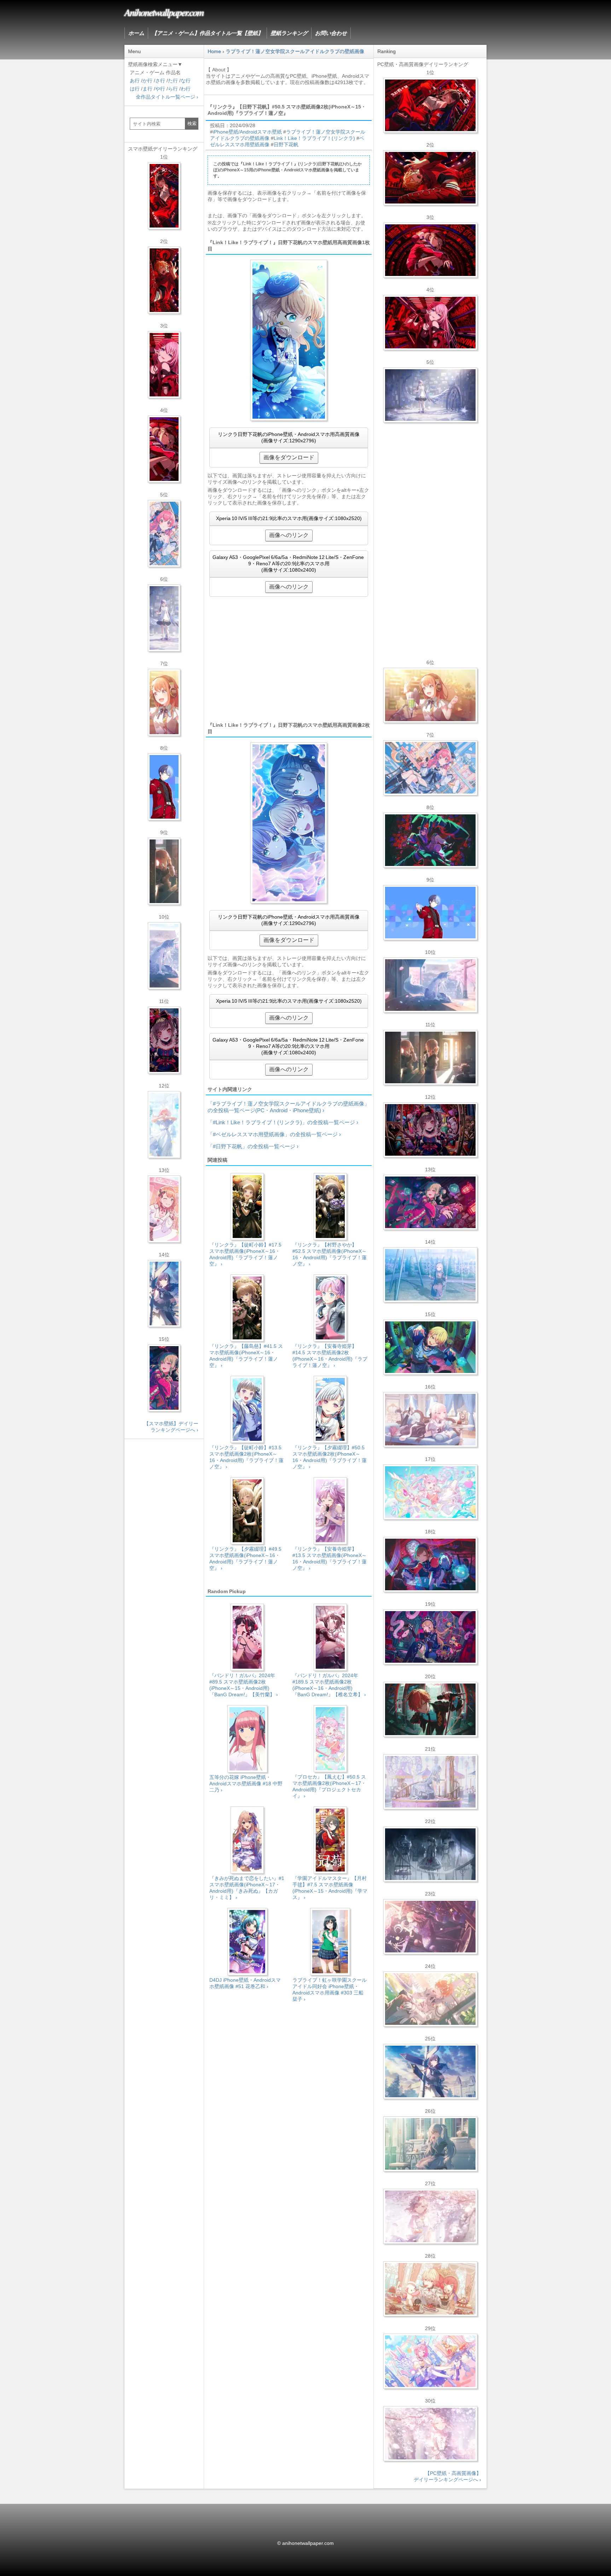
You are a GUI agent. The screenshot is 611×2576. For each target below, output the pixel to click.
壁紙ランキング (289, 33)
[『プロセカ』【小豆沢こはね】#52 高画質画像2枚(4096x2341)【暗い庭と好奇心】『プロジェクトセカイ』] (430, 1637)
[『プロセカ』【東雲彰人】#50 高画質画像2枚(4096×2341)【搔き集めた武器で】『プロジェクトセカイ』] (430, 1709)
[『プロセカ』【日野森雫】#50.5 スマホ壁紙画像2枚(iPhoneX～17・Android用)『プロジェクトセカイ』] (164, 956)
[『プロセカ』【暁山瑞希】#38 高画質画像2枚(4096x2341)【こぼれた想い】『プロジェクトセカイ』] (430, 2434)
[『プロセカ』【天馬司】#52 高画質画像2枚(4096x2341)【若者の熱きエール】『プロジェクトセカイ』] (430, 1347)
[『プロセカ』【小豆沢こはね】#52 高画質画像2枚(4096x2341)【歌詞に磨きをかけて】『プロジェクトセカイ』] (430, 250)
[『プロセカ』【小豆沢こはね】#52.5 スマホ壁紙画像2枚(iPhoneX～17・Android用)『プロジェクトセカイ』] (164, 449)
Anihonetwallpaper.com (164, 12)
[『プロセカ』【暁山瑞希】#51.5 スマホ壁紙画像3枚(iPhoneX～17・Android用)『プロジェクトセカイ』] (164, 871)
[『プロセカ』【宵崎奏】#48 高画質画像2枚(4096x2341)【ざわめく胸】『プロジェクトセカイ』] (430, 1782)
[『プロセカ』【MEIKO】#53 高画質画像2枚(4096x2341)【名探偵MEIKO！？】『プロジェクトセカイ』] (430, 1564)
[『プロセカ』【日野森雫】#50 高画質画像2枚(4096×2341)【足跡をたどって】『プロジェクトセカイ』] (430, 985)
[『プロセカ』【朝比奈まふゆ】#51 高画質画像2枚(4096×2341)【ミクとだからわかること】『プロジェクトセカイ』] (430, 2071)
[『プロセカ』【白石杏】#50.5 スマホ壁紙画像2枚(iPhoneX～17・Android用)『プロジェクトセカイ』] (164, 196)
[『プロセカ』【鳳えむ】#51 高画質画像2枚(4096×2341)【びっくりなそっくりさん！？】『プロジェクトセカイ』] (430, 2361)
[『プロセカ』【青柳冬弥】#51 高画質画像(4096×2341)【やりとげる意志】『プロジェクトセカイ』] (430, 913)
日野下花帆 (286, 145)
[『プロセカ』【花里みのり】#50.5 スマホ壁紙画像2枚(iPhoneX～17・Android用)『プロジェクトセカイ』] (164, 1209)
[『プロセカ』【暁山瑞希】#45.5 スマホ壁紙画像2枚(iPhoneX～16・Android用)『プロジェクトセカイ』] (164, 1125)
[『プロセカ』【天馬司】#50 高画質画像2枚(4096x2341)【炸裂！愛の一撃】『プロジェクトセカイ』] (430, 2289)
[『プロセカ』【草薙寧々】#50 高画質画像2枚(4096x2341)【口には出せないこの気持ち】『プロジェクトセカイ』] (430, 1202)
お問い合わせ (331, 33)
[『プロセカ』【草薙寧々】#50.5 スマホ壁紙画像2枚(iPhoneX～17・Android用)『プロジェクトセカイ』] (164, 1378)
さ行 (160, 81)
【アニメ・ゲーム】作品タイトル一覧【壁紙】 (207, 33)
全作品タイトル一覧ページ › (167, 97)
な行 (186, 81)
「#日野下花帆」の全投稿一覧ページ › (253, 1146)
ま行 (147, 89)
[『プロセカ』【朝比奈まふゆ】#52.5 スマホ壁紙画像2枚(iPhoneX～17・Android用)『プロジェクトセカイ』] (164, 618)
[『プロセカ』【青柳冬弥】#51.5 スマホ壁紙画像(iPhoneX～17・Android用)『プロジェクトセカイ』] (164, 787)
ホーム (136, 33)
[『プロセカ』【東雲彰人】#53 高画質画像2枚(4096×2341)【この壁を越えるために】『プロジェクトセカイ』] (430, 178)
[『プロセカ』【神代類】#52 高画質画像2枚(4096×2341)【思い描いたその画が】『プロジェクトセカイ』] (430, 840)
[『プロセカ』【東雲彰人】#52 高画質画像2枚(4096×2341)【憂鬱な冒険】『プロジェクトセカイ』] (430, 1999)
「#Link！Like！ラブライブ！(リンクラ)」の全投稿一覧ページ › (283, 1122)
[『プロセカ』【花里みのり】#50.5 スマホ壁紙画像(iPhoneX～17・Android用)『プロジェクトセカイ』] (164, 702)
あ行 (135, 81)
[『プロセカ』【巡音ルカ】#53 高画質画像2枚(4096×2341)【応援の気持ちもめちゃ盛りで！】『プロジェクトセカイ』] (430, 323)
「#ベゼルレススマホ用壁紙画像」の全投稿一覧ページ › (274, 1134)
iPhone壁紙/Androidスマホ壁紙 (247, 132)
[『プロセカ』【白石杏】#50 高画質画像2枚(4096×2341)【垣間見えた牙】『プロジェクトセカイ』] (430, 105)
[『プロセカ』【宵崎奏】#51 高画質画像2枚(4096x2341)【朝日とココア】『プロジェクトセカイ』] (430, 1275)
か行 (147, 81)
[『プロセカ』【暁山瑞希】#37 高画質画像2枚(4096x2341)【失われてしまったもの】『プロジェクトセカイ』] (430, 1854)
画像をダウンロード (289, 457)
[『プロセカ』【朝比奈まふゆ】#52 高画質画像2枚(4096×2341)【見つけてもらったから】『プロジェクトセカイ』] (430, 395)
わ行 (186, 89)
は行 (135, 89)
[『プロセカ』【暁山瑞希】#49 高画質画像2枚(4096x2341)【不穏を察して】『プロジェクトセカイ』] (430, 1927)
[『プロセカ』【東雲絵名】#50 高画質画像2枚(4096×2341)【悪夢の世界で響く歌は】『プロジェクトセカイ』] (430, 1130)
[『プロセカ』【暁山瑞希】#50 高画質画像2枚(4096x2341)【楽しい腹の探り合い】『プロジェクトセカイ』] (430, 1420)
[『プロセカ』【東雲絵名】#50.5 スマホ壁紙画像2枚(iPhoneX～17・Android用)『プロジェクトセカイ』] (164, 1040)
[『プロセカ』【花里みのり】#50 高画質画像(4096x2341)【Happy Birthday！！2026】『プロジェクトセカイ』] (430, 695)
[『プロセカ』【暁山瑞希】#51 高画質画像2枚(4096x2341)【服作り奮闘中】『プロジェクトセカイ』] (430, 1057)
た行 (173, 81)
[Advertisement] (289, 659)
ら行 (173, 89)
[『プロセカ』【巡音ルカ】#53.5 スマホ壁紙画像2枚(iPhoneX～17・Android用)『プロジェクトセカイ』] (164, 365)
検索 (192, 123)
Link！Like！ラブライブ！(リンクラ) (314, 138)
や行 (160, 89)
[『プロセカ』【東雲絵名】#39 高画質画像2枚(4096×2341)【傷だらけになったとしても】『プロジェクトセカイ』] (430, 2216)
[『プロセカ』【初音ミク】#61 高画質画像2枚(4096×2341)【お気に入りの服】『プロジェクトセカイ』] (430, 2144)
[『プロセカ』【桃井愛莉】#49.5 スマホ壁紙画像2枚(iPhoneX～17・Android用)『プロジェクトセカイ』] (164, 534)
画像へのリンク (289, 535)
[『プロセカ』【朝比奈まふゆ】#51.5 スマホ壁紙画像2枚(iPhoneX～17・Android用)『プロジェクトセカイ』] (164, 1293)
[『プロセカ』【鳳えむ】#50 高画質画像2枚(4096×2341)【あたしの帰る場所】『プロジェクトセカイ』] (430, 1492)
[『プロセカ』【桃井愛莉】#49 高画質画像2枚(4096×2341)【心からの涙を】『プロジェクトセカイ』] (430, 768)
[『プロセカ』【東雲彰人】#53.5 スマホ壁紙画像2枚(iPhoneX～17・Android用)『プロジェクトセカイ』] (164, 280)
